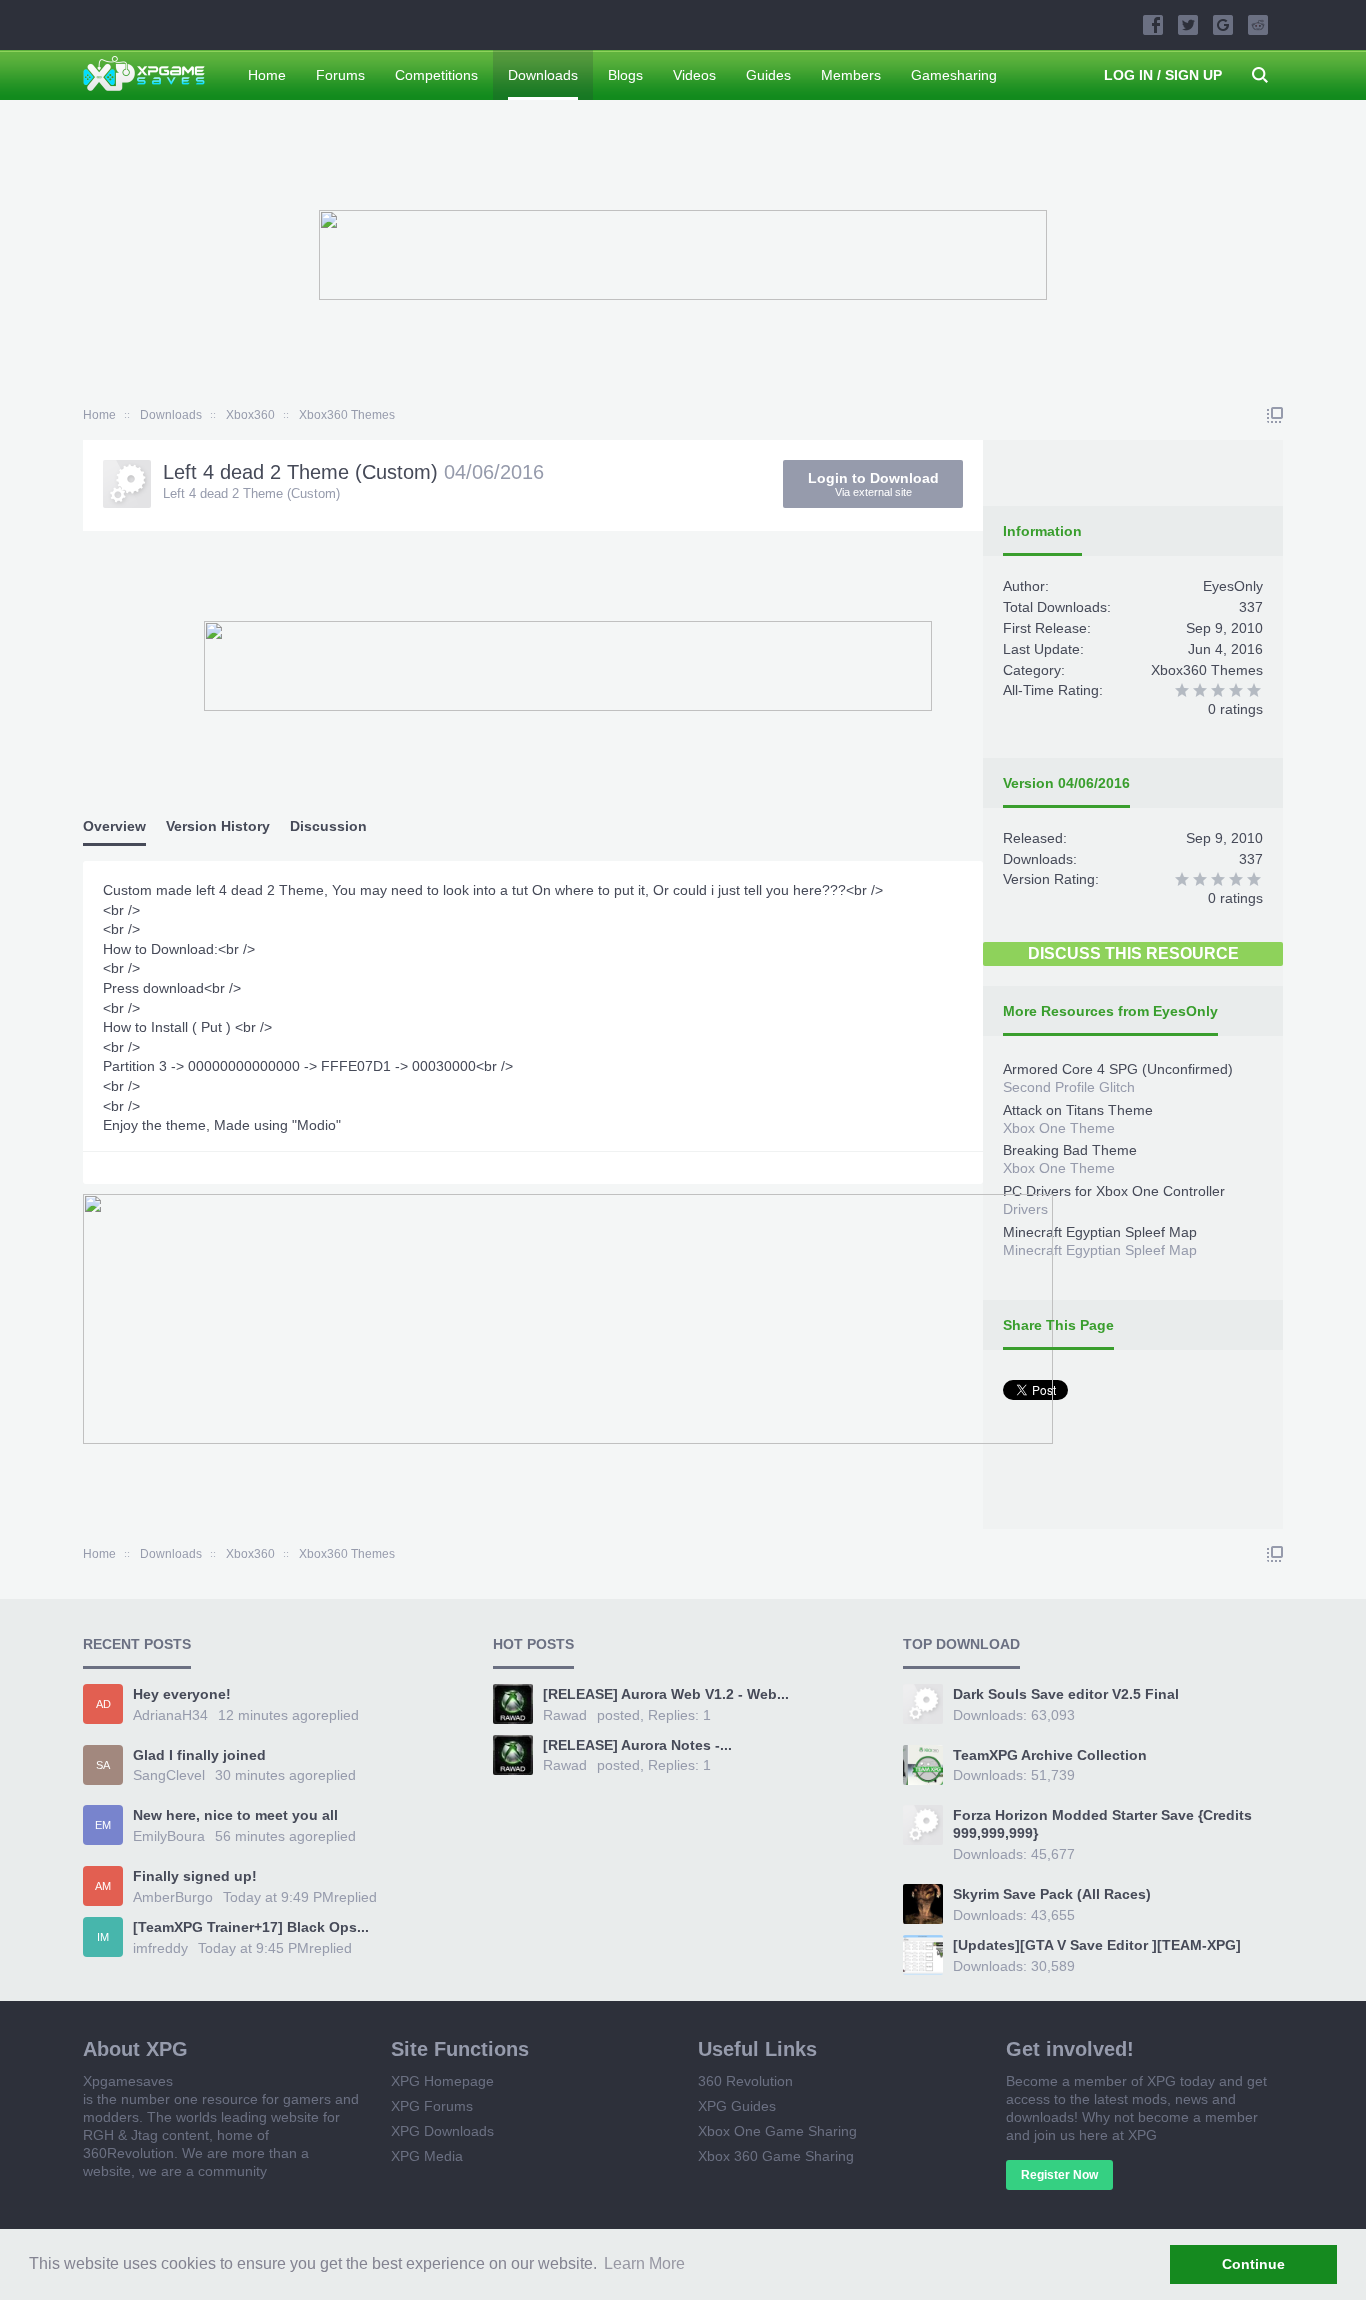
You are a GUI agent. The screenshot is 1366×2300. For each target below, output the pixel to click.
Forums (340, 75)
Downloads (543, 75)
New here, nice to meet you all (235, 1815)
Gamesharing (954, 75)
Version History (218, 826)
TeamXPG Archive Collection (1050, 1755)
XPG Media (427, 2156)
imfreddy (160, 1948)
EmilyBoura (169, 1836)
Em (103, 1825)
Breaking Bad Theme (1070, 1150)
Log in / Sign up (1163, 75)
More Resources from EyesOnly (1110, 1011)
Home (267, 75)
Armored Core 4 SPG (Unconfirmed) (1118, 1069)
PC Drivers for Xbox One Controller (1114, 1191)
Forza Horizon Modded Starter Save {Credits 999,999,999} (1102, 1824)
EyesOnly (1233, 586)
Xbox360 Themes (1207, 670)
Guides (768, 75)
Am (103, 1886)
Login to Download (873, 484)
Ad (103, 1704)
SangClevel (169, 1775)
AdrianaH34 (170, 1715)
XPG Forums (432, 2106)
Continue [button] (1253, 2264)
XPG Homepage (442, 2081)
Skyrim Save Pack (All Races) (1052, 1894)
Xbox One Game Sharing (777, 2131)
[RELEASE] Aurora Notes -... (637, 1745)
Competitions (436, 75)
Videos (694, 75)
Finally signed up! (195, 1876)
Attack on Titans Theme (1078, 1110)
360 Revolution (745, 2081)
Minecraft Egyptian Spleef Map (1100, 1232)
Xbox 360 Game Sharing (776, 2156)
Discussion (328, 826)
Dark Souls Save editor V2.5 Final (1066, 1694)
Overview (114, 826)
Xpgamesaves (128, 2081)
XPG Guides (737, 2106)
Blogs (625, 75)
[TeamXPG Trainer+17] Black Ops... (251, 1927)
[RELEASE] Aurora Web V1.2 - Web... (666, 1694)
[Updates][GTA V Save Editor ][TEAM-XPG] (1097, 1945)
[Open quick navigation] (1275, 415)
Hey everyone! (182, 1694)
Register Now (1059, 2175)
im (103, 1937)
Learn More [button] (644, 2263)
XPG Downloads (442, 2131)
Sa (103, 1765)
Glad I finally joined (199, 1755)
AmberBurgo (173, 1897)
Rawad (565, 1715)
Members (851, 75)
